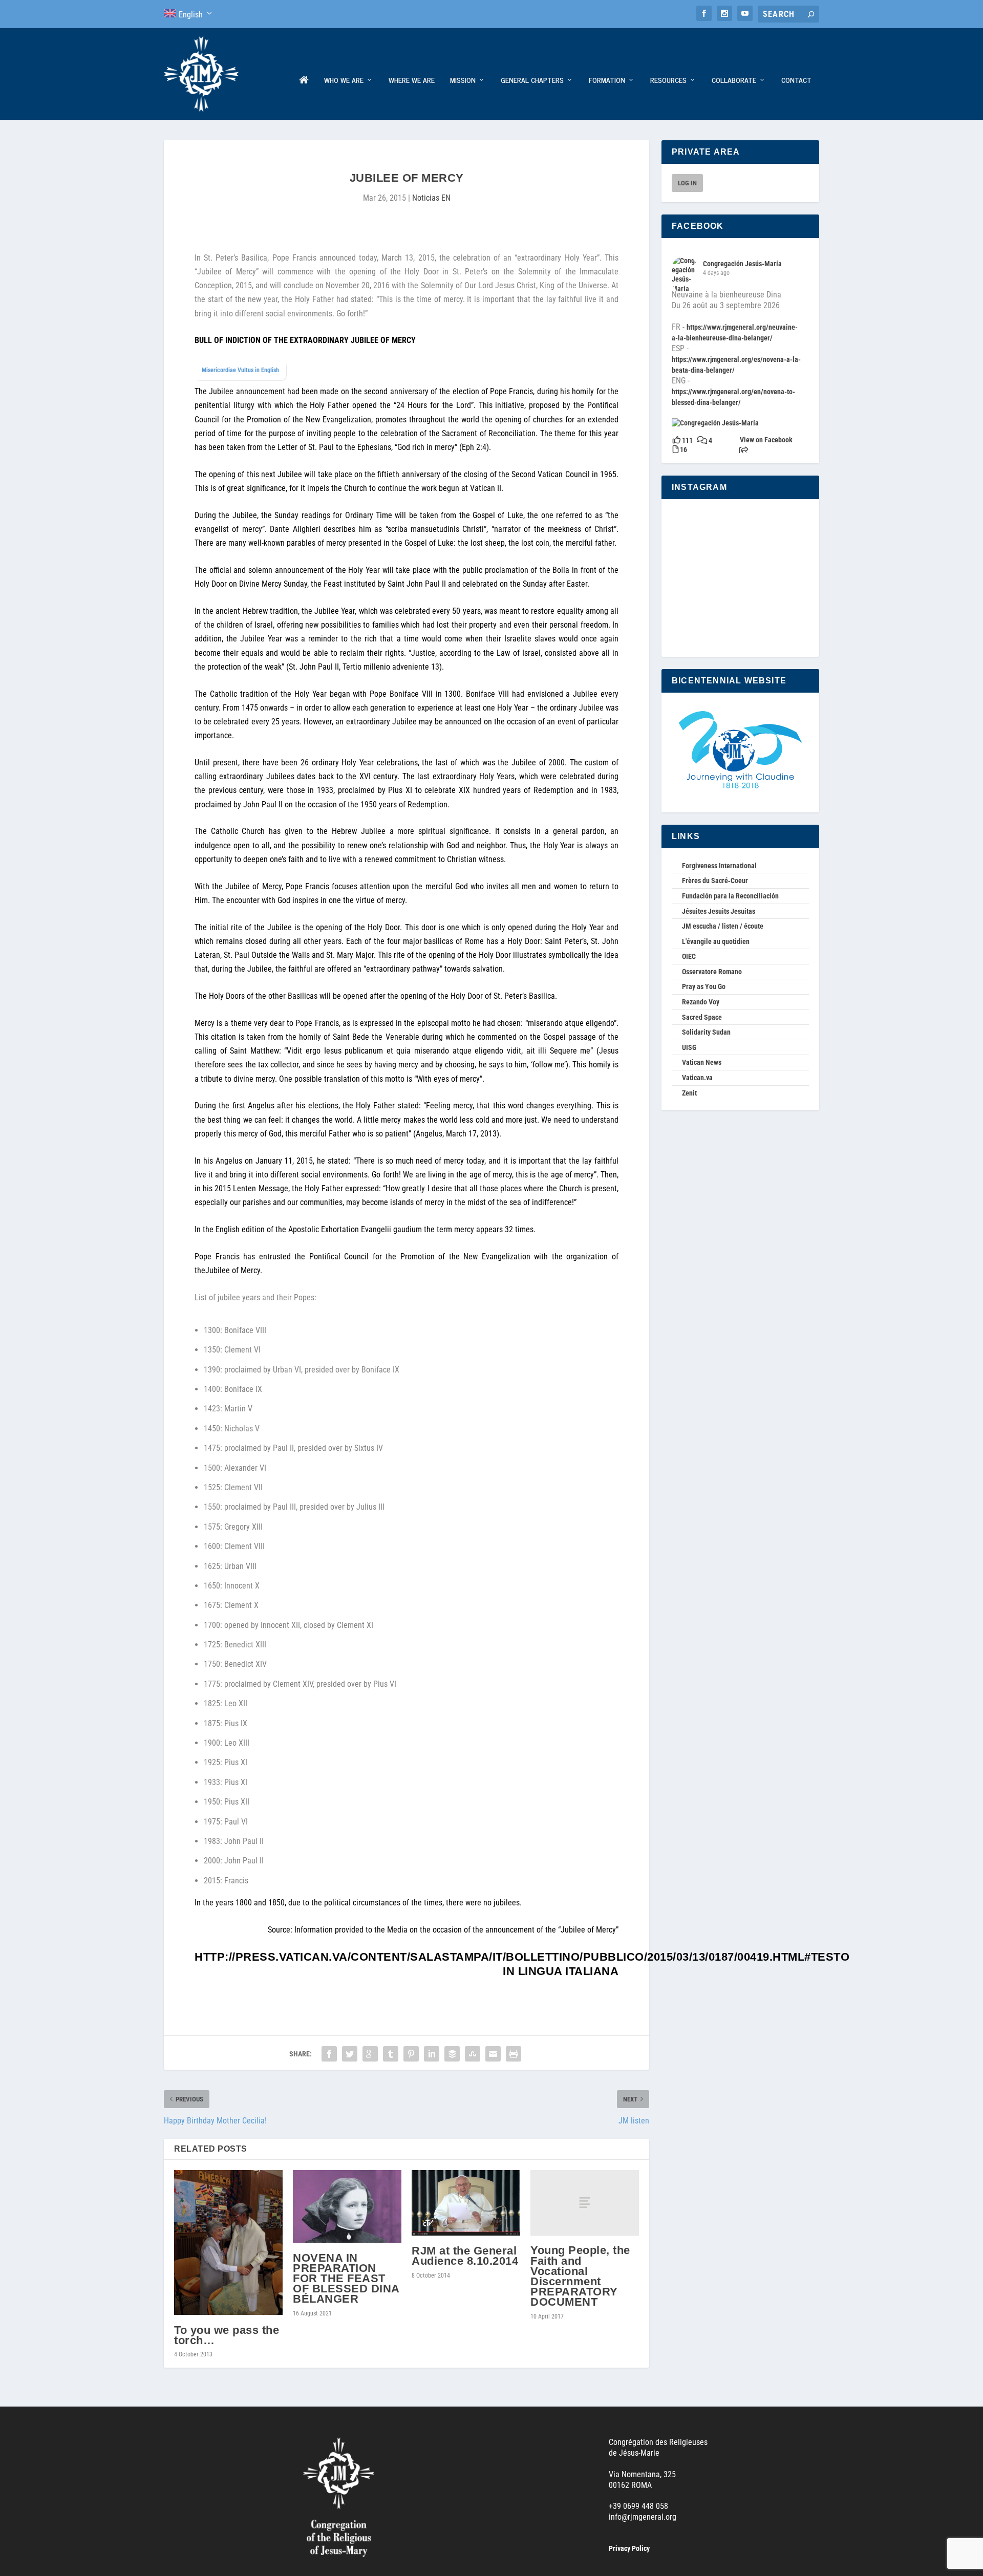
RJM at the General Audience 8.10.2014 (465, 2256)
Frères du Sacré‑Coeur (715, 881)
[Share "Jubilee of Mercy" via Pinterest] (411, 2054)
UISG (689, 1047)
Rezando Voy (701, 1002)
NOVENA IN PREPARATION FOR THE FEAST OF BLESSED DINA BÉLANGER (346, 2279)
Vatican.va (697, 1078)
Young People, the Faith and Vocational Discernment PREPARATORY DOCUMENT (580, 2276)
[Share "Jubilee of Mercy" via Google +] (370, 2054)
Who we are (344, 81)
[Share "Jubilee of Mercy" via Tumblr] (391, 2054)
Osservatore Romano (712, 972)
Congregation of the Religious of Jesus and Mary (304, 98)
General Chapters (532, 81)
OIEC (689, 956)
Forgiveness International (719, 866)
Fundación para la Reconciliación (730, 896)
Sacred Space (702, 1017)
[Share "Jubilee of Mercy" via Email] (493, 2054)
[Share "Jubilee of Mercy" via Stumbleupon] (473, 2054)
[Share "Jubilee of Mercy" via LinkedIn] (432, 2054)
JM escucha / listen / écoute (723, 926)
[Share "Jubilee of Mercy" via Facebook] (329, 2054)
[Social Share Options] (744, 451)
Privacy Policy (629, 2548)
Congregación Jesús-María (742, 264)
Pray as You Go (704, 986)
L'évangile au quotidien (716, 941)
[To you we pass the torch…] (228, 2243)
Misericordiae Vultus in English (240, 370)
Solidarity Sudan (706, 1032)
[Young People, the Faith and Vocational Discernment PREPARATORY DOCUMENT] (585, 2203)
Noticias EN (431, 198)
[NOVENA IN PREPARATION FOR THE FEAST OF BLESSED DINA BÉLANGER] (347, 2206)
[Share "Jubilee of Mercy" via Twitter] (350, 2054)
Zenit (689, 1093)
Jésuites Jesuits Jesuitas (719, 911)
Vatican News (702, 1062)
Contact (796, 81)
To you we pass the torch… (227, 2335)
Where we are (412, 81)
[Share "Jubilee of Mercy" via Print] (514, 2054)
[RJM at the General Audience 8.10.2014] (466, 2203)
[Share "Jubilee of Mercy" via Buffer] (452, 2054)
